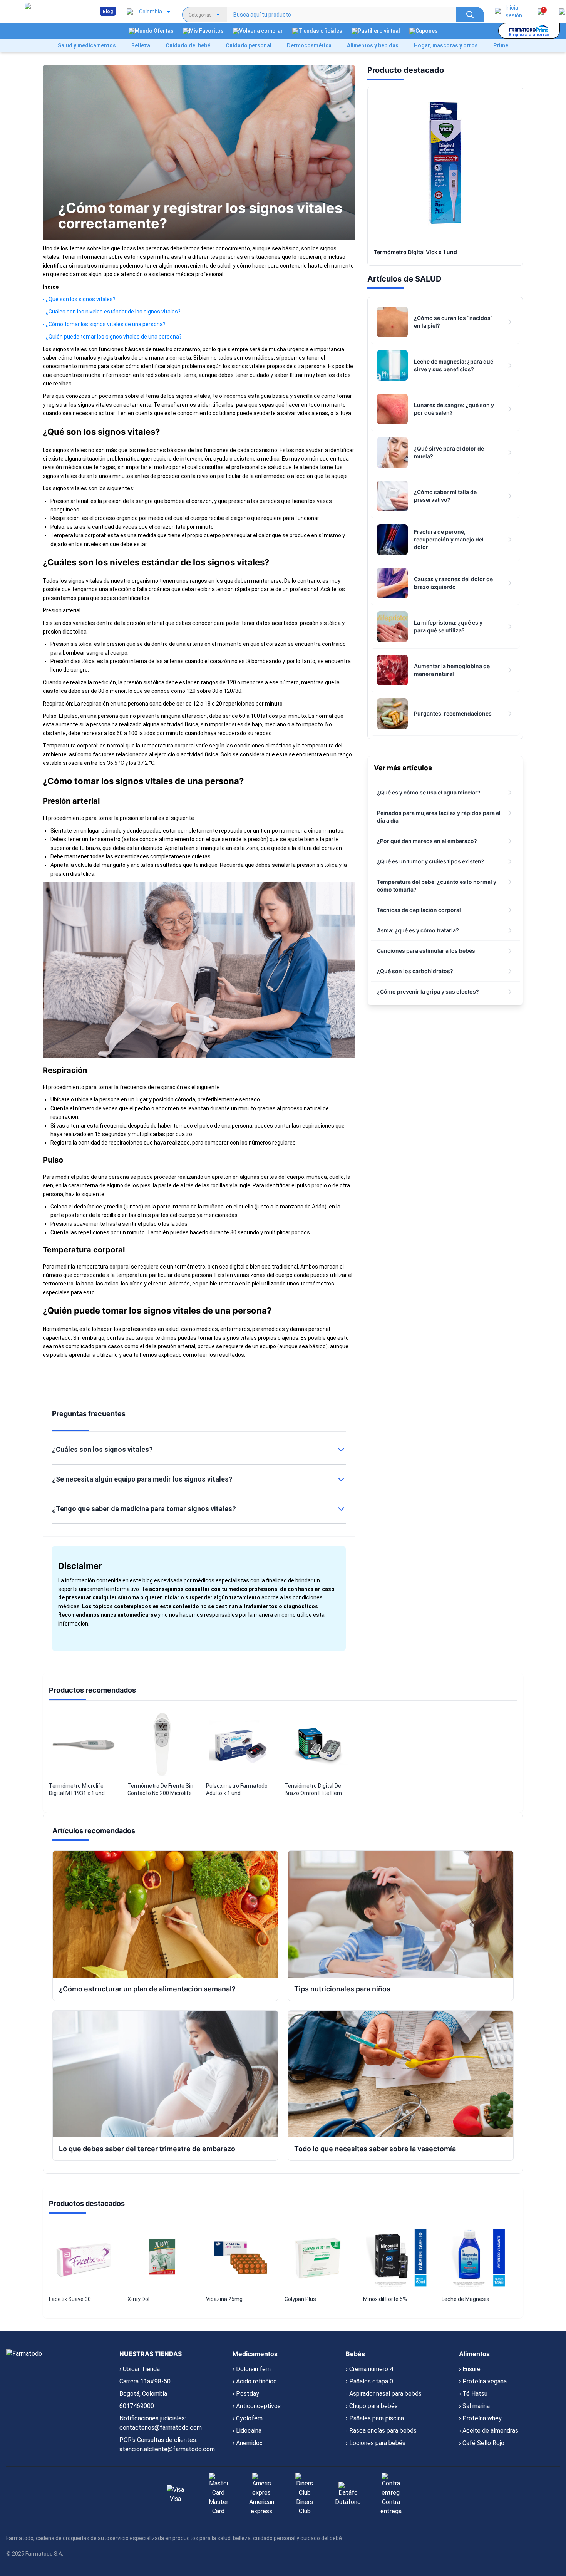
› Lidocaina (247, 2431)
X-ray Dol (138, 2299)
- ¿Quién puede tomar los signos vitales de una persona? (112, 337)
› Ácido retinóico (255, 2381)
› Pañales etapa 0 (369, 2381)
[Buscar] (470, 15)
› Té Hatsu (473, 2394)
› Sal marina (474, 2406)
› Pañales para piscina (375, 2418)
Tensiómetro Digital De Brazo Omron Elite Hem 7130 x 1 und (313, 1790)
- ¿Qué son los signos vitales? (79, 299)
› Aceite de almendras (489, 2431)
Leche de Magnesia (466, 2299)
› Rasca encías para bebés (381, 2431)
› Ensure (470, 2369)
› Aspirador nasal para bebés (384, 2394)
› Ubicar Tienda (140, 2369)
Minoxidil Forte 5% (385, 2299)
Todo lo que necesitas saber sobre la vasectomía (375, 2149)
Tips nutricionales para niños (342, 1989)
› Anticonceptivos (257, 2406)
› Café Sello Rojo (482, 2443)
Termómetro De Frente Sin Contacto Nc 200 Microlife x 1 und (162, 1790)
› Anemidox (248, 2443)
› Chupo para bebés (372, 2406)
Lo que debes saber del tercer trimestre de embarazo (147, 2149)
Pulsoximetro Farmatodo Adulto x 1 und (237, 1789)
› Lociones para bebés (376, 2443)
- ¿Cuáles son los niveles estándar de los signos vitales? (112, 312)
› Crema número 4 (369, 2369)
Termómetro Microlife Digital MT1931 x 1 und (77, 1789)
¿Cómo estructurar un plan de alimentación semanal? (147, 1989)
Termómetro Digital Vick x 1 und (415, 252)
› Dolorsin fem (252, 2369)
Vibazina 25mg (224, 2299)
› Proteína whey (480, 2418)
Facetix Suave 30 (70, 2299)
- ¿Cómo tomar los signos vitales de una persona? (104, 324)
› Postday (246, 2394)
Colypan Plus (300, 2299)
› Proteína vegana (483, 2381)
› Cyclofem (248, 2418)
